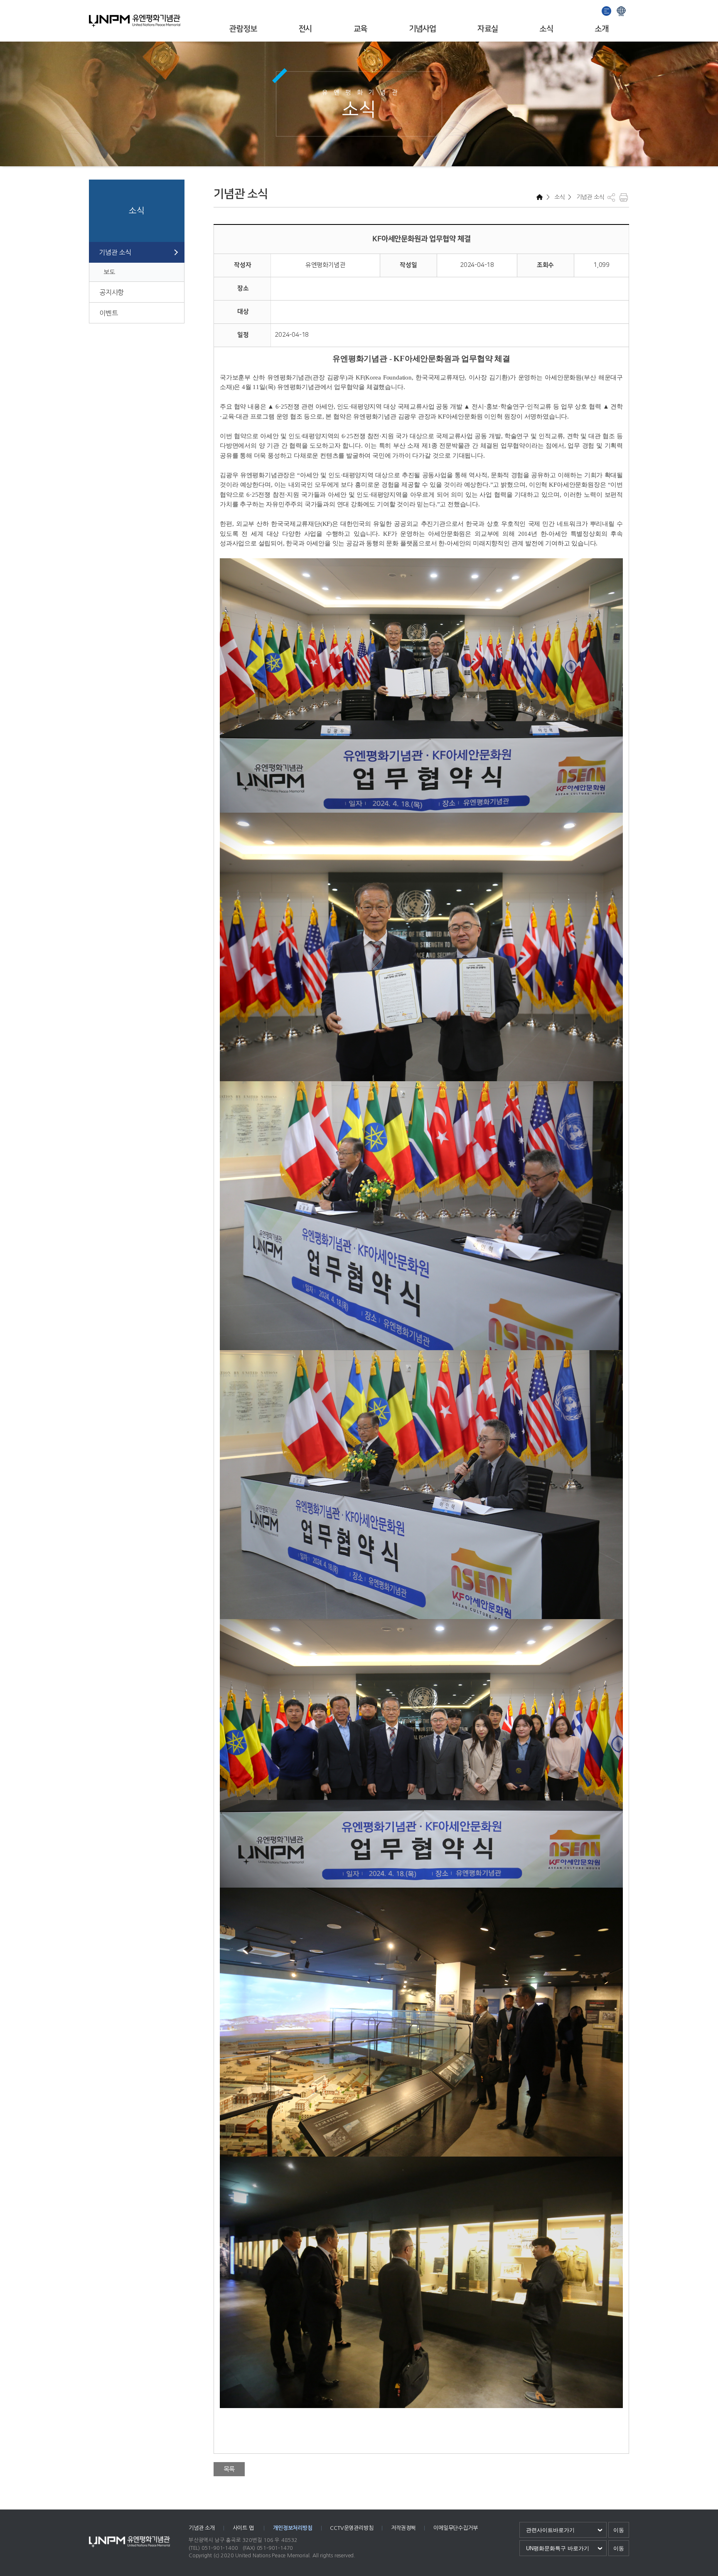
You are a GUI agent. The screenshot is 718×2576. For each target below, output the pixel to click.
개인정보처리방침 (293, 2528)
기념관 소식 (115, 252)
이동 (619, 2530)
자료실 (488, 29)
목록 (229, 2469)
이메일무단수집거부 (455, 2528)
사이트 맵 (244, 2528)
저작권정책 (403, 2528)
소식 (546, 29)
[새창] (607, 10)
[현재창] (621, 10)
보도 (109, 272)
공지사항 (112, 292)
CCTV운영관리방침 (352, 2528)
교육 (360, 29)
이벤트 (108, 313)
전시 (305, 29)
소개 (601, 29)
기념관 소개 (202, 2528)
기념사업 (423, 29)
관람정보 (243, 29)
